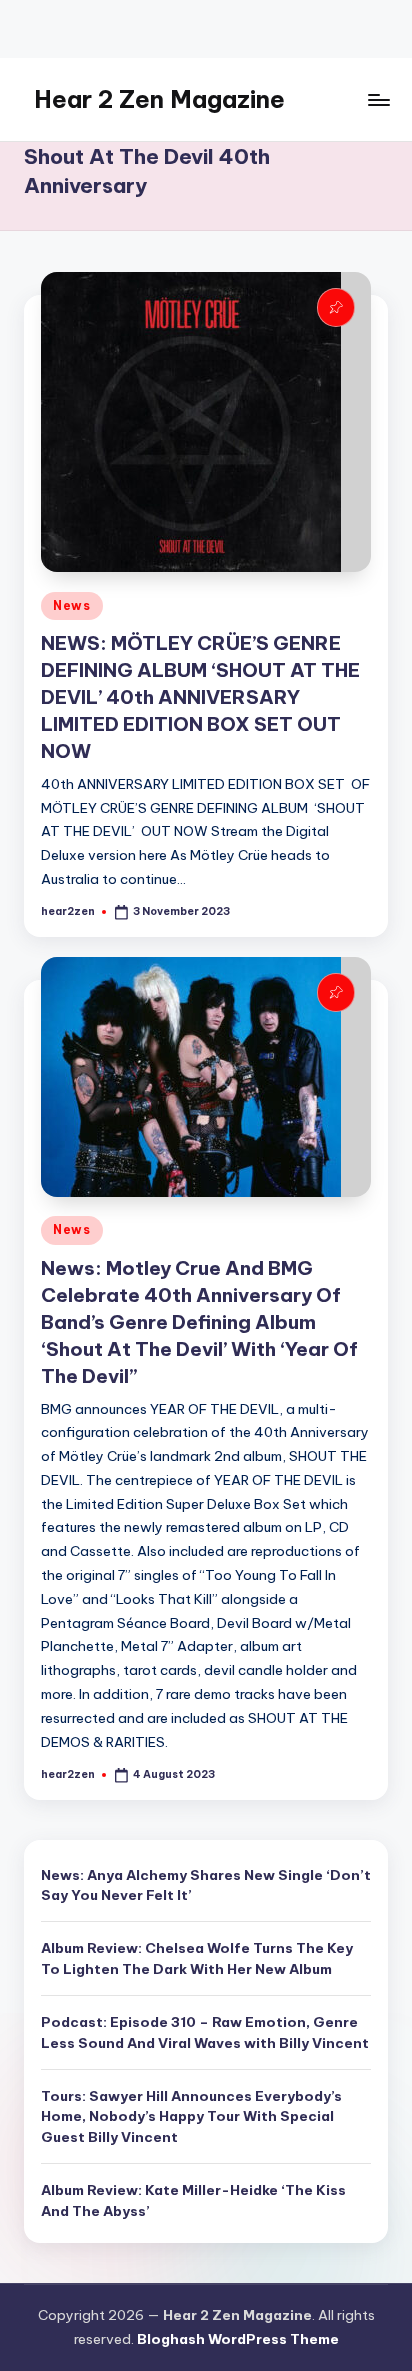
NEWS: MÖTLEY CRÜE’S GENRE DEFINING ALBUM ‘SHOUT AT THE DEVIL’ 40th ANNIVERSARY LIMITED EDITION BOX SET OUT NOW (200, 697)
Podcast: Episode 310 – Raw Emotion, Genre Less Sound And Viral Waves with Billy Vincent (205, 2032)
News (72, 605)
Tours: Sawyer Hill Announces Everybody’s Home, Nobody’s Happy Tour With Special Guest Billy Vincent (191, 2116)
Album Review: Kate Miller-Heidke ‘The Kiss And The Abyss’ (193, 2200)
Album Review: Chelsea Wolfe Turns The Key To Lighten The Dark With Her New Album (197, 1958)
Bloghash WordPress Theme (238, 2339)
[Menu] (378, 99)
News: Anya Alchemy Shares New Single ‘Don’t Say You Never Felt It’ (206, 1885)
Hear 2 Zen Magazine (159, 99)
